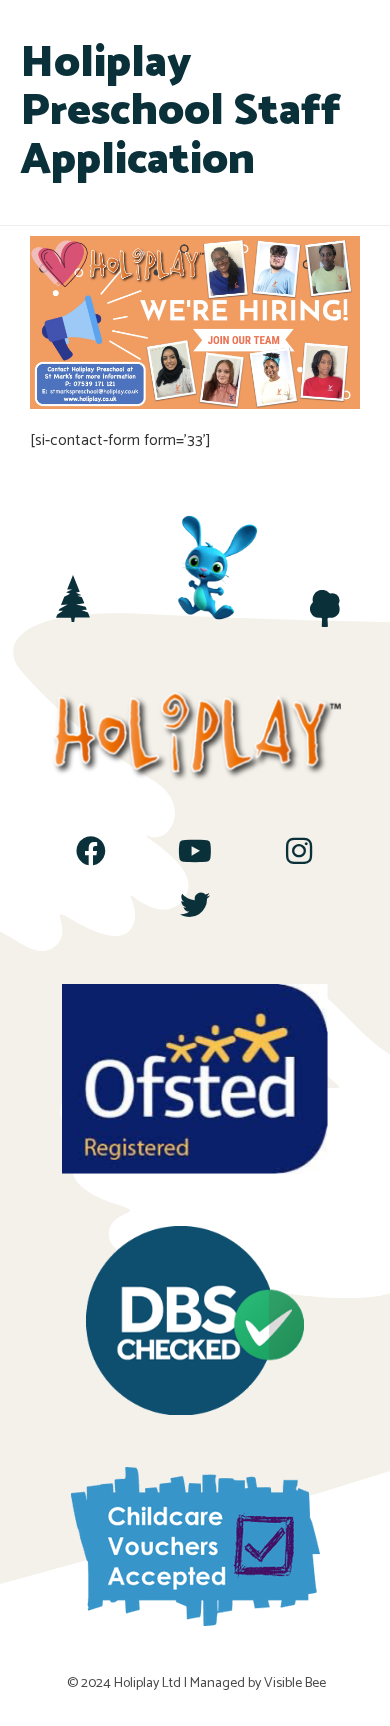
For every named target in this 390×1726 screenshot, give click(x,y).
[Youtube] (195, 851)
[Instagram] (299, 851)
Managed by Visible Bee (258, 1683)
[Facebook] (91, 851)
